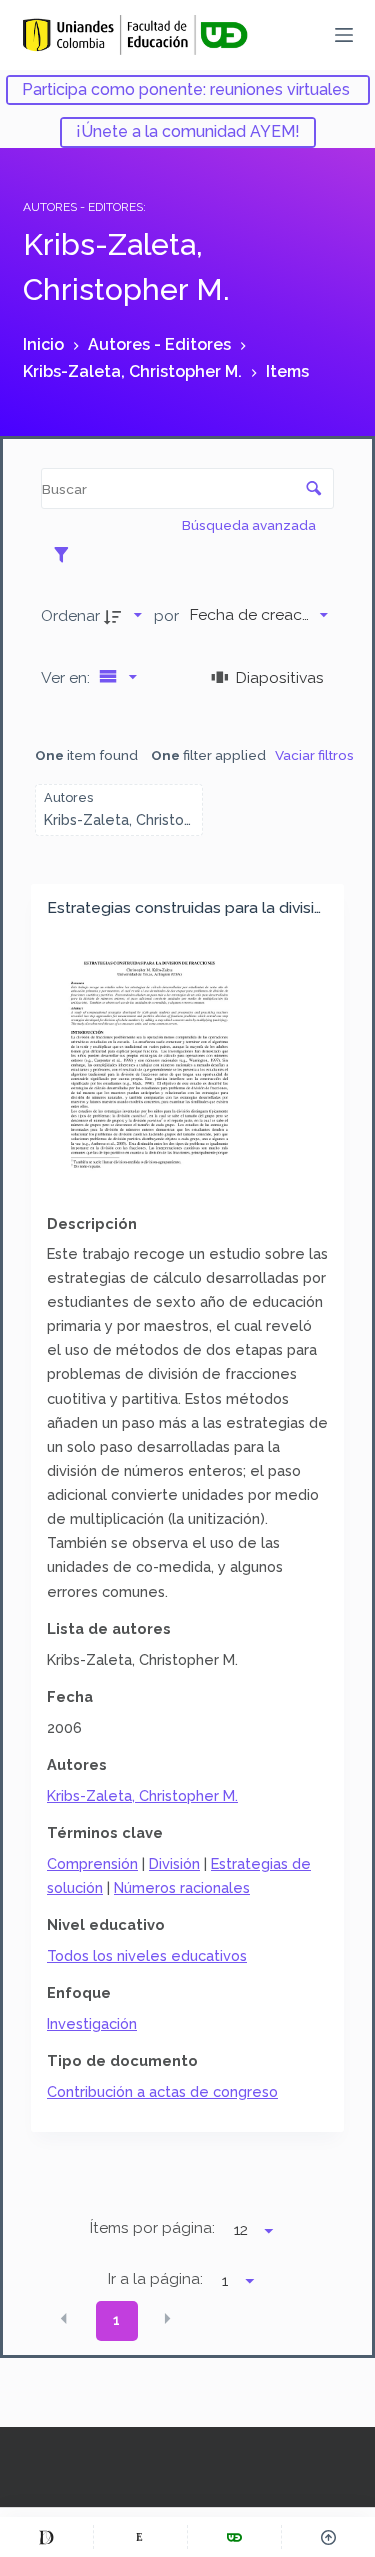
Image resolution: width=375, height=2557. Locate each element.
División (174, 1863)
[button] (64, 2319)
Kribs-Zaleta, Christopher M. (142, 1795)
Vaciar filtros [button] (314, 755)
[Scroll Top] (328, 2537)
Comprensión (92, 1863)
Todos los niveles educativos (147, 1955)
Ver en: (67, 677)
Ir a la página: (155, 2279)
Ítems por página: (152, 2228)
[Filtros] (66, 554)
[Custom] (46, 2537)
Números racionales (182, 1887)
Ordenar (70, 615)
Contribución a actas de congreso (162, 2091)
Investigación (92, 2023)
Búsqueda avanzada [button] (250, 525)
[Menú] (344, 35)
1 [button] (116, 2320)
